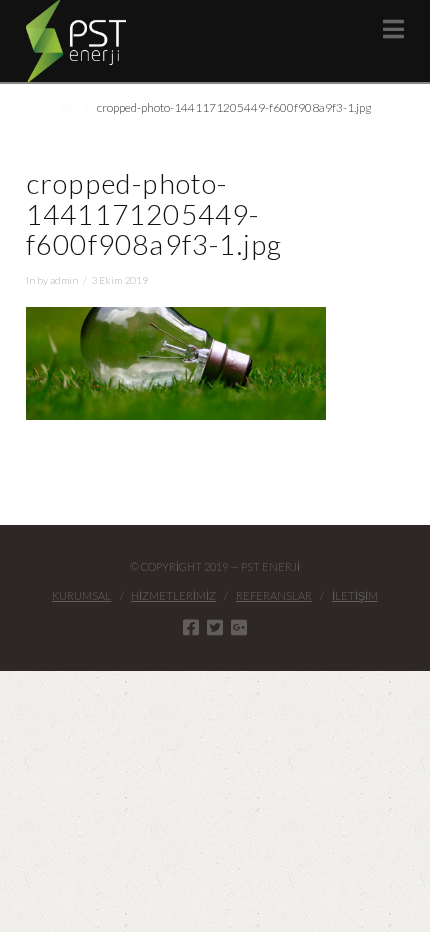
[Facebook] (191, 627)
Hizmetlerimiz (173, 595)
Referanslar (274, 595)
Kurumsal (81, 595)
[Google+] (239, 627)
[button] (393, 29)
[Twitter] (215, 627)
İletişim (355, 595)
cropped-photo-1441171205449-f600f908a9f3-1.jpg (234, 107)
